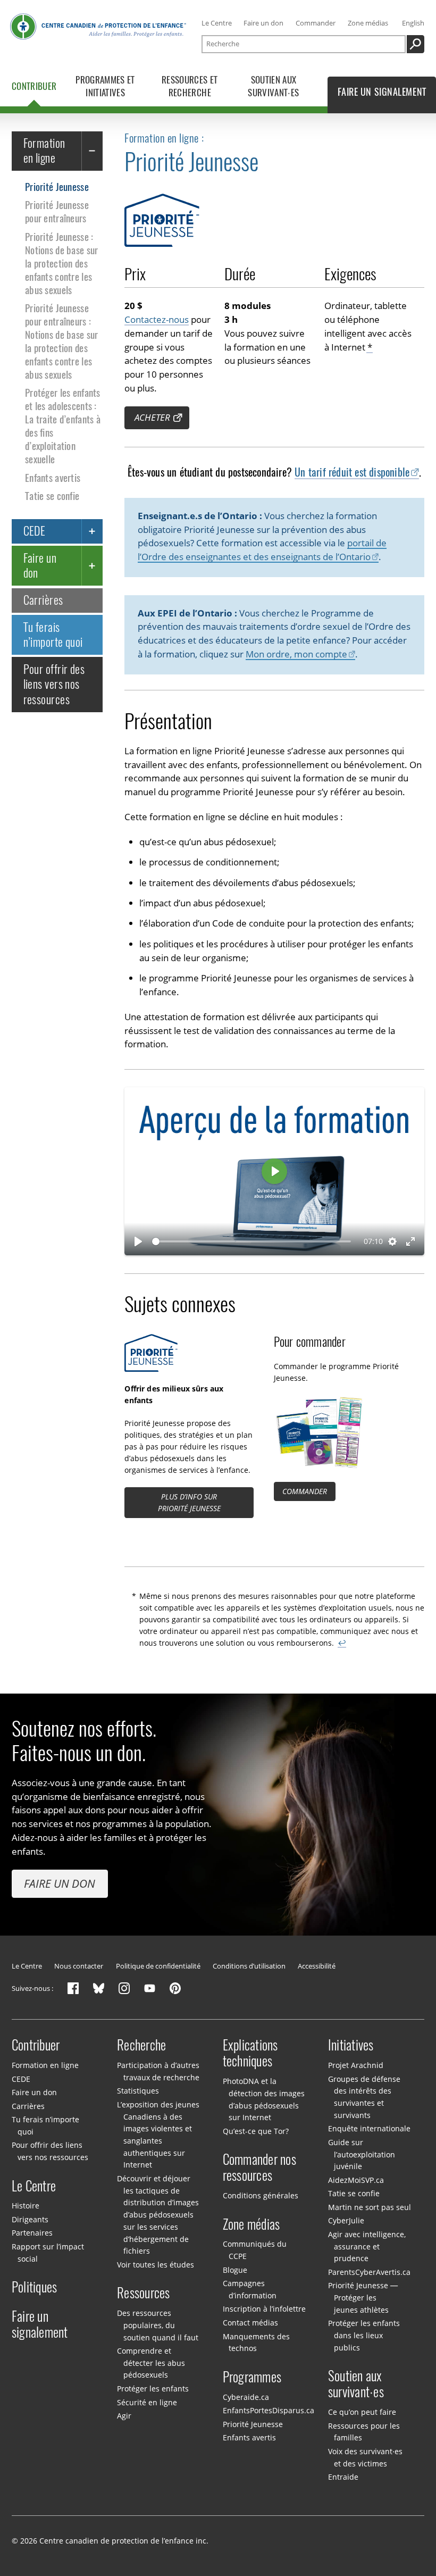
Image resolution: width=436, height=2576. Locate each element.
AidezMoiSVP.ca (356, 2180)
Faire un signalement (40, 2324)
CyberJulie (346, 2220)
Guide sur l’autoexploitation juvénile (362, 2154)
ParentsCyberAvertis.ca (369, 2272)
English (413, 23)
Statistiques (138, 2091)
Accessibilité (317, 1966)
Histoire (26, 2206)
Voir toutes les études (156, 2265)
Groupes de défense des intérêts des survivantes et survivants (364, 2097)
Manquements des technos (256, 2342)
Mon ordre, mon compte (296, 654)
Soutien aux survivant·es (356, 2384)
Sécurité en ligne (147, 2402)
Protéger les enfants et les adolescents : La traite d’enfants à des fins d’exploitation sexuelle (63, 426)
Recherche (141, 2045)
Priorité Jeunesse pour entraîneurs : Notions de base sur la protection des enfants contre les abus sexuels (61, 341)
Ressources (144, 2293)
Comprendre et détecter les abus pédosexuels (151, 2363)
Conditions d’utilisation (249, 1966)
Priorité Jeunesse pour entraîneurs (57, 211)
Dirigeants (30, 2219)
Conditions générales (261, 2195)
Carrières (43, 600)
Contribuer (36, 2045)
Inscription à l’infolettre (264, 2309)
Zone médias (368, 23)
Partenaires (32, 2233)
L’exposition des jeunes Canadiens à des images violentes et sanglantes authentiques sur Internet (158, 2135)
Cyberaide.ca (246, 2396)
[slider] (251, 1241)
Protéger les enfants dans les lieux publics (364, 2335)
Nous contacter (79, 1966)
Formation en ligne (44, 151)
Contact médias (250, 2323)
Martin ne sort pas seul (370, 2207)
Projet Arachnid (356, 2065)
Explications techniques (250, 2053)
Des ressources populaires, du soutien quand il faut (157, 2325)
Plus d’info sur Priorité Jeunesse (189, 1502)
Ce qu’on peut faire (362, 2412)
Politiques (35, 2287)
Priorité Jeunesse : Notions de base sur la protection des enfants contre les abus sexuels (61, 263)
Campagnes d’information (250, 2289)
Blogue (235, 2270)
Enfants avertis (53, 478)
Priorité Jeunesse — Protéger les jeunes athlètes (363, 2297)
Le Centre (217, 23)
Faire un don (263, 23)
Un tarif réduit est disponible (352, 472)
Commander (316, 23)
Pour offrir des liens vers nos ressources (54, 684)
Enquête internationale (369, 2128)
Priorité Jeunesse (57, 187)
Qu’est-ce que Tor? (256, 2131)
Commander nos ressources (259, 2167)
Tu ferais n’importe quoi (53, 635)
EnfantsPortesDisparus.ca (269, 2410)
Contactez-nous (157, 319)
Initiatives (351, 2045)
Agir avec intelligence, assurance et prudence (367, 2246)
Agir (124, 2416)
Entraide (343, 2477)
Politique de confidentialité (158, 1966)
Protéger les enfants (153, 2389)
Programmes (252, 2377)
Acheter (152, 417)
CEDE (35, 531)
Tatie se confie (52, 496)
